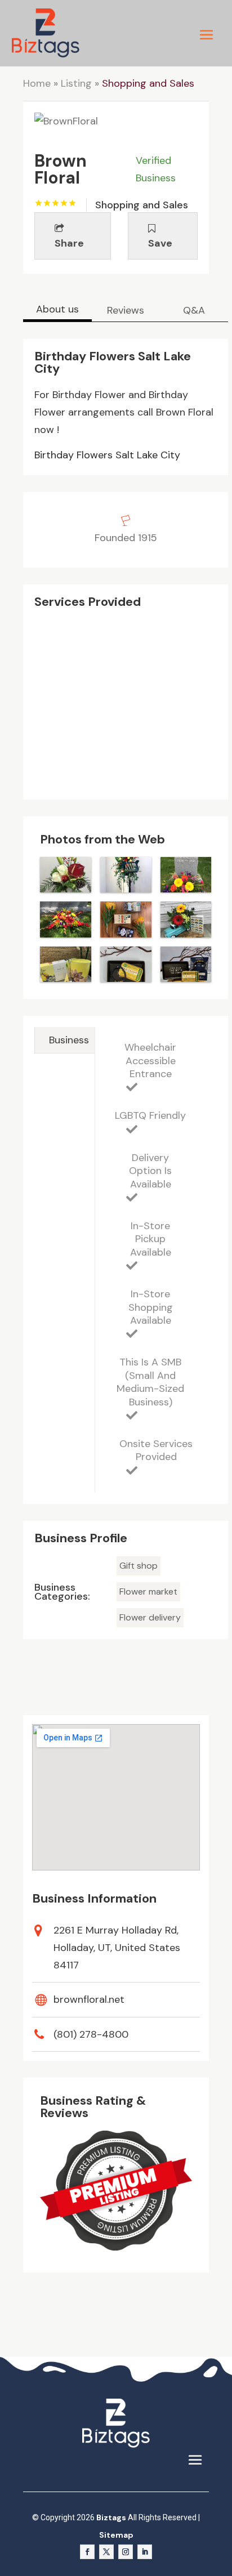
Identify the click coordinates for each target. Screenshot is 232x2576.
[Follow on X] (106, 2552)
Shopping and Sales (148, 83)
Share (69, 243)
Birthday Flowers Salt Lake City (107, 455)
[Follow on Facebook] (87, 2552)
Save (160, 243)
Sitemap (116, 2535)
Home (37, 83)
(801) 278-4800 (91, 2034)
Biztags (111, 2517)
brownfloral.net (89, 1999)
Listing (76, 83)
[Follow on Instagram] (126, 2552)
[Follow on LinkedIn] (145, 2552)
